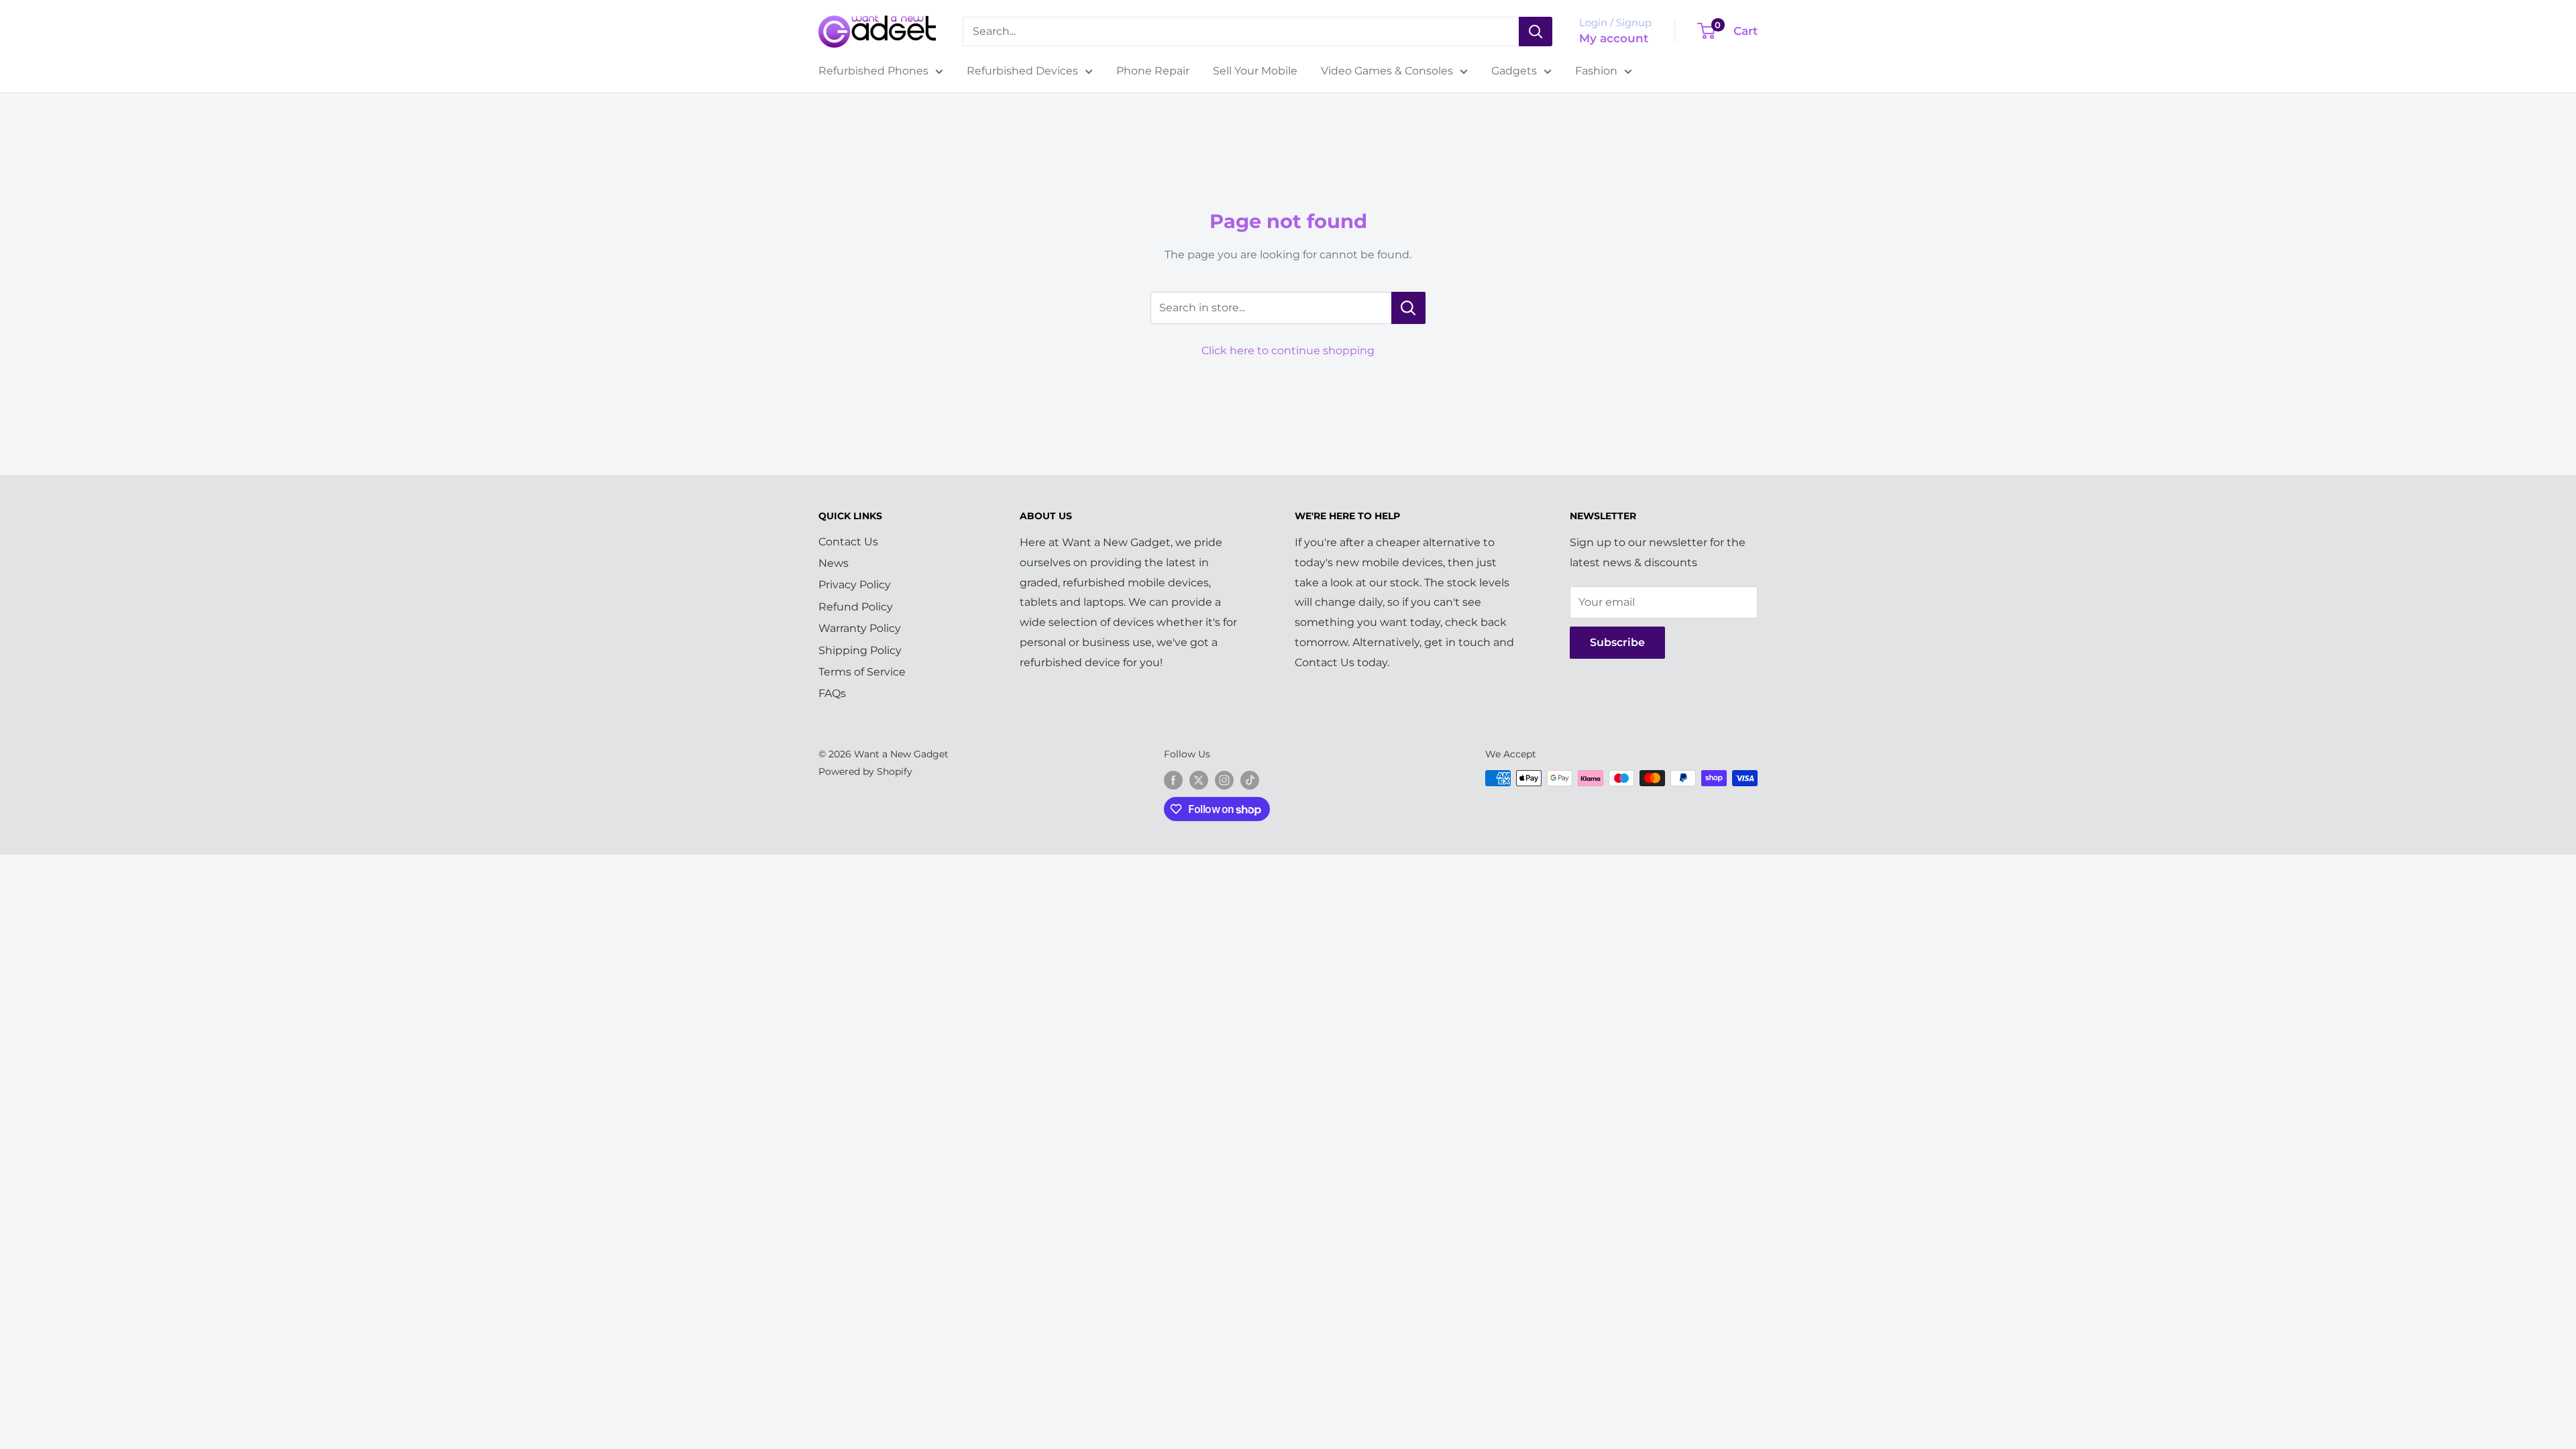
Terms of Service (862, 672)
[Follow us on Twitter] (1199, 780)
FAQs (832, 693)
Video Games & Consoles (1387, 71)
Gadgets (1514, 71)
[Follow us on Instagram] (1224, 780)
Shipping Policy (860, 650)
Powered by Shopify (865, 771)
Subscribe (1617, 642)
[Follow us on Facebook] (1173, 780)
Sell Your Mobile (1255, 71)
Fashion (1596, 71)
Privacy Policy (855, 585)
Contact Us (848, 542)
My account (1614, 38)
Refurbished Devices (1022, 71)
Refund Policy (856, 607)
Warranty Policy (860, 628)
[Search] (1536, 32)
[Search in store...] (1408, 308)
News (834, 563)
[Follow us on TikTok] (1250, 780)
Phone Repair (1153, 71)
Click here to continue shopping (1288, 351)
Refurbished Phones (873, 71)
